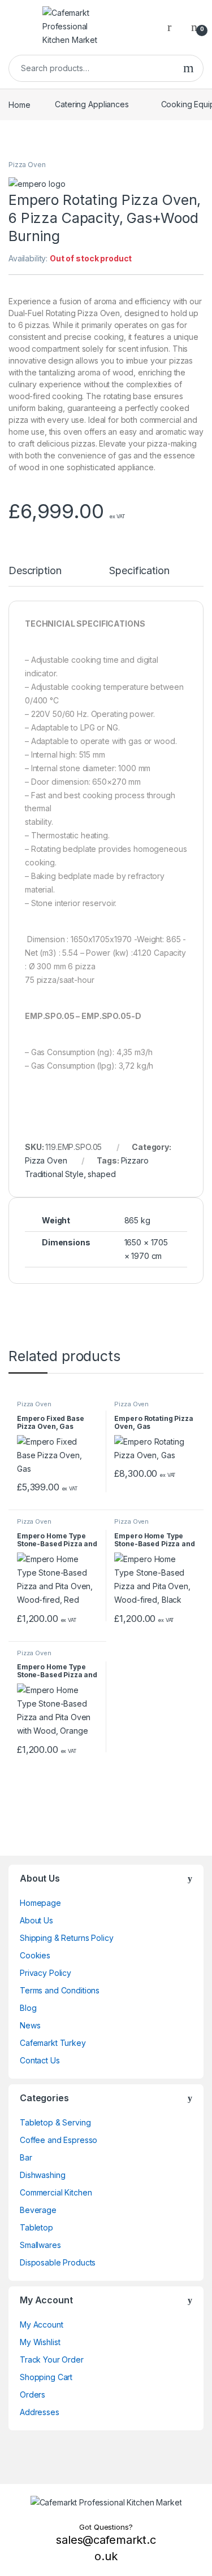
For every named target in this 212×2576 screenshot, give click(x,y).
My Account (42, 2324)
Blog (28, 2008)
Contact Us (40, 2060)
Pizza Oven (27, 165)
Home (19, 104)
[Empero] (37, 183)
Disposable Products (58, 2262)
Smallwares (40, 2245)
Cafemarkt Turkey (53, 2043)
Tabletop (36, 2227)
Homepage (40, 1903)
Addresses (40, 2412)
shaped (101, 1174)
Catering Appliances (92, 104)
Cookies (35, 1955)
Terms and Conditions (60, 1990)
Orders (33, 2395)
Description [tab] (35, 571)
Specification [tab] (139, 571)
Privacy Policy (46, 1973)
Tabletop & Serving (55, 2122)
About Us (36, 1920)
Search (189, 68)
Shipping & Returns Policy (67, 1938)
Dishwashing (42, 2175)
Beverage (38, 2210)
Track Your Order (52, 2359)
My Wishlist (40, 2342)
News (30, 2025)
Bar (26, 2157)
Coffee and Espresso (59, 2140)
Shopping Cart (46, 2377)
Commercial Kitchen (56, 2192)
